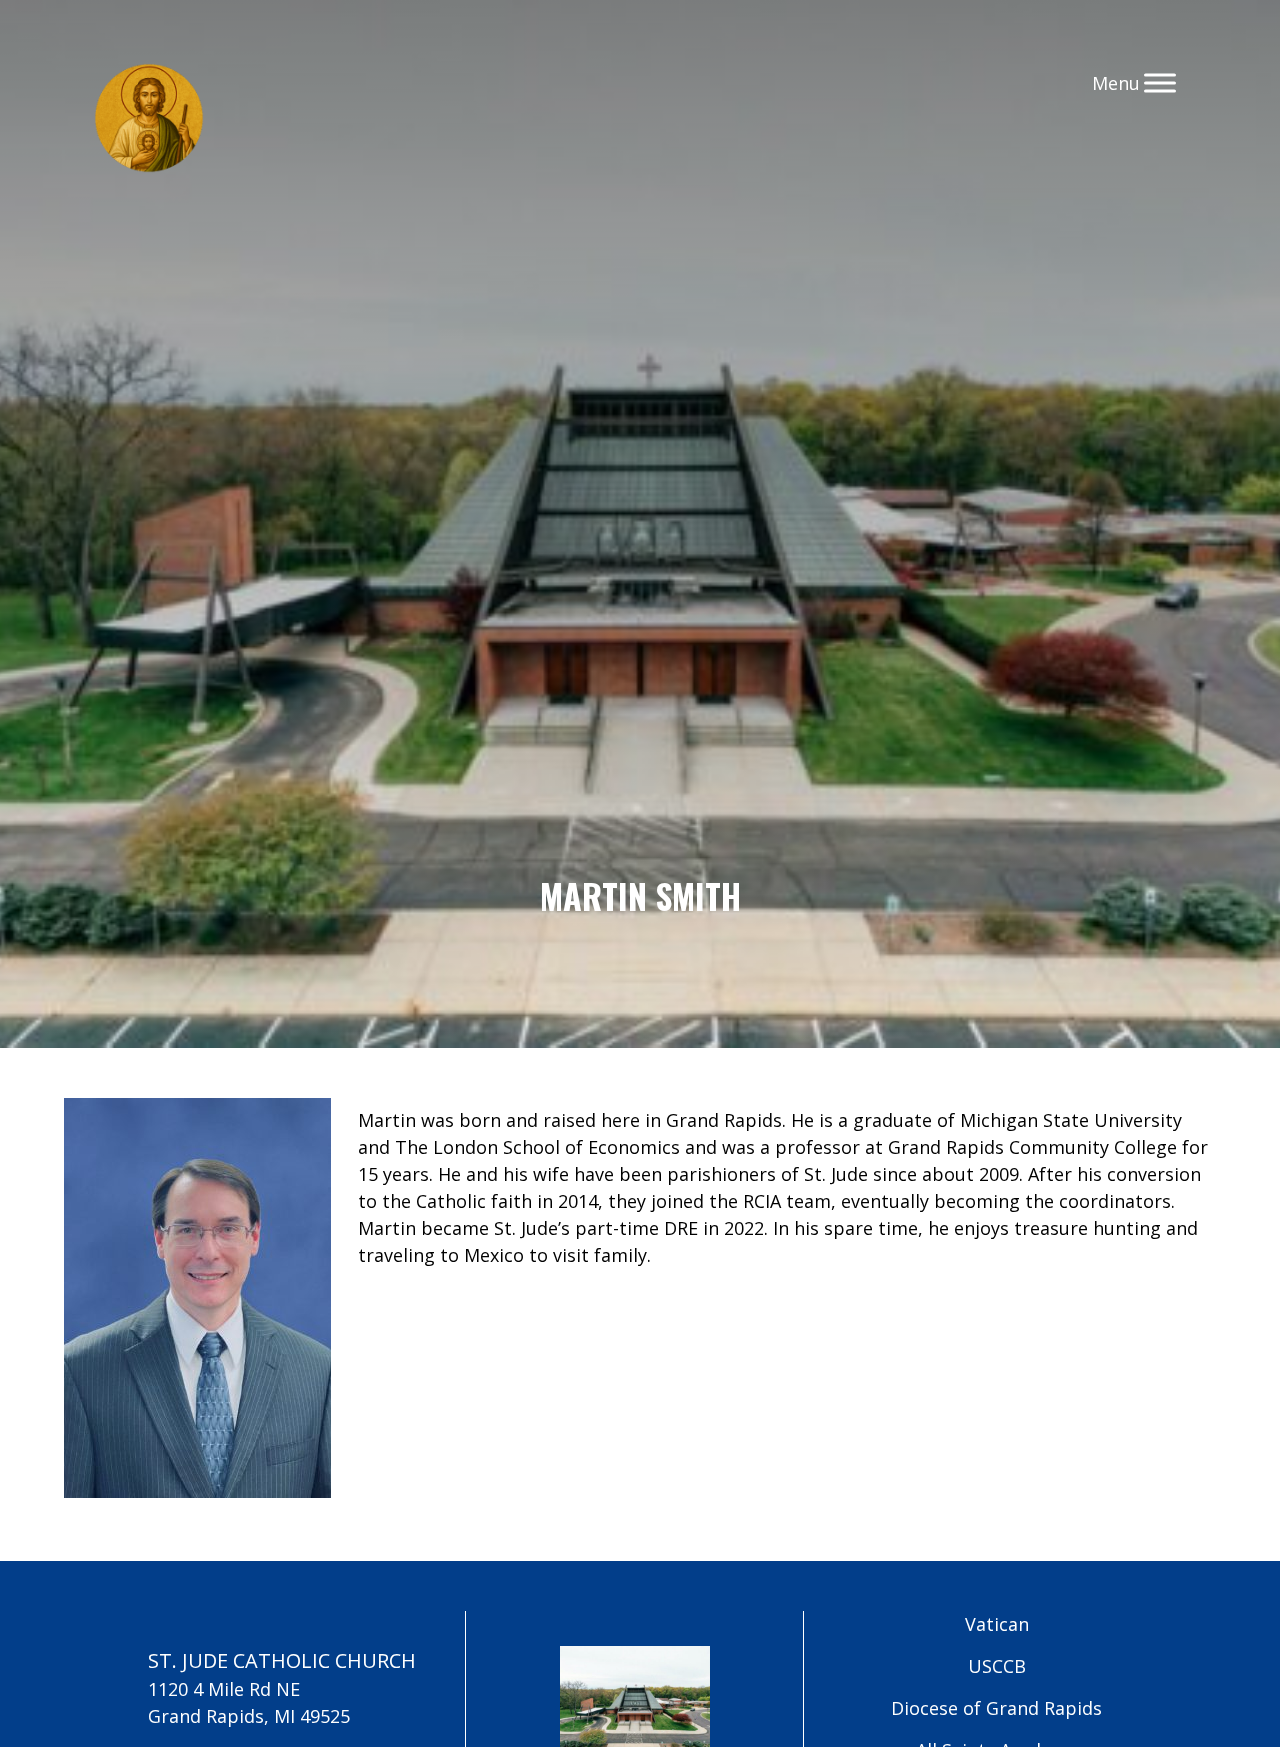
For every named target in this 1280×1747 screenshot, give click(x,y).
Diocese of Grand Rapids (996, 1708)
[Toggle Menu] (1160, 82)
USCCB (997, 1666)
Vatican (997, 1624)
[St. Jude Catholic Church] (149, 121)
